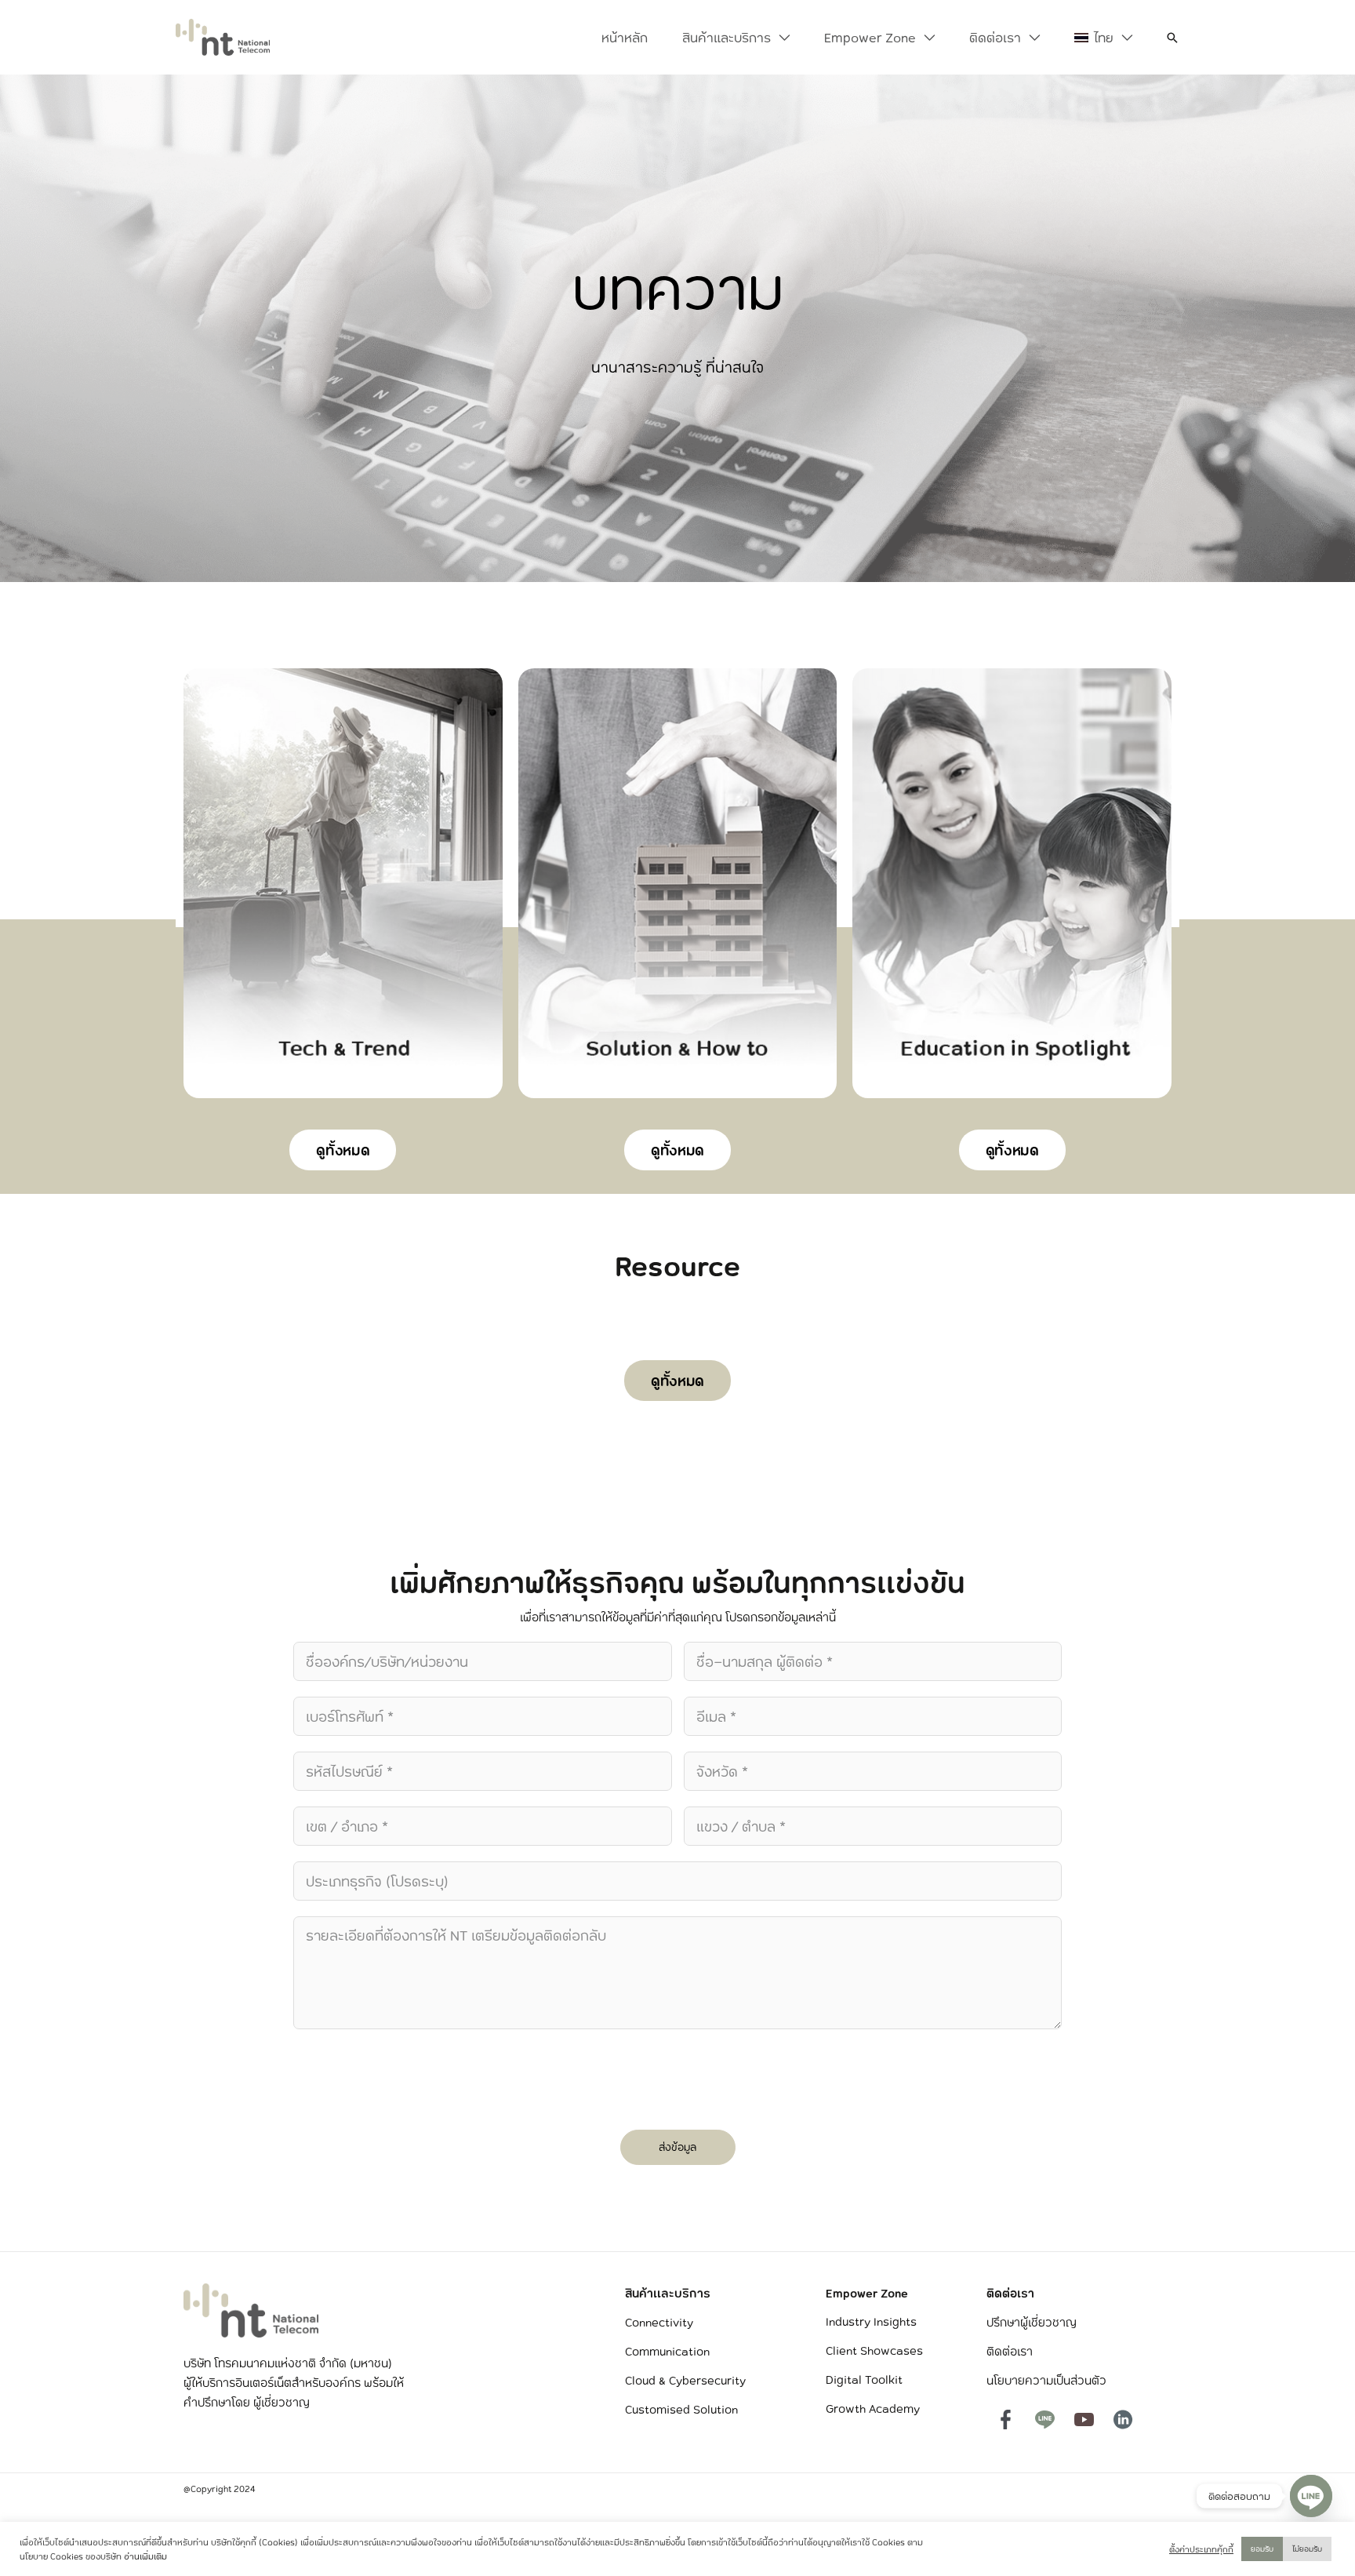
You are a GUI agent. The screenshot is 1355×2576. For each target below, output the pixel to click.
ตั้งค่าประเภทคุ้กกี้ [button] (1201, 2549)
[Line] (1311, 2496)
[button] (780, 38)
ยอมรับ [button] (1262, 2549)
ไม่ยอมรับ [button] (1307, 2549)
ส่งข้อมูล (677, 2147)
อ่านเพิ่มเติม (145, 2556)
